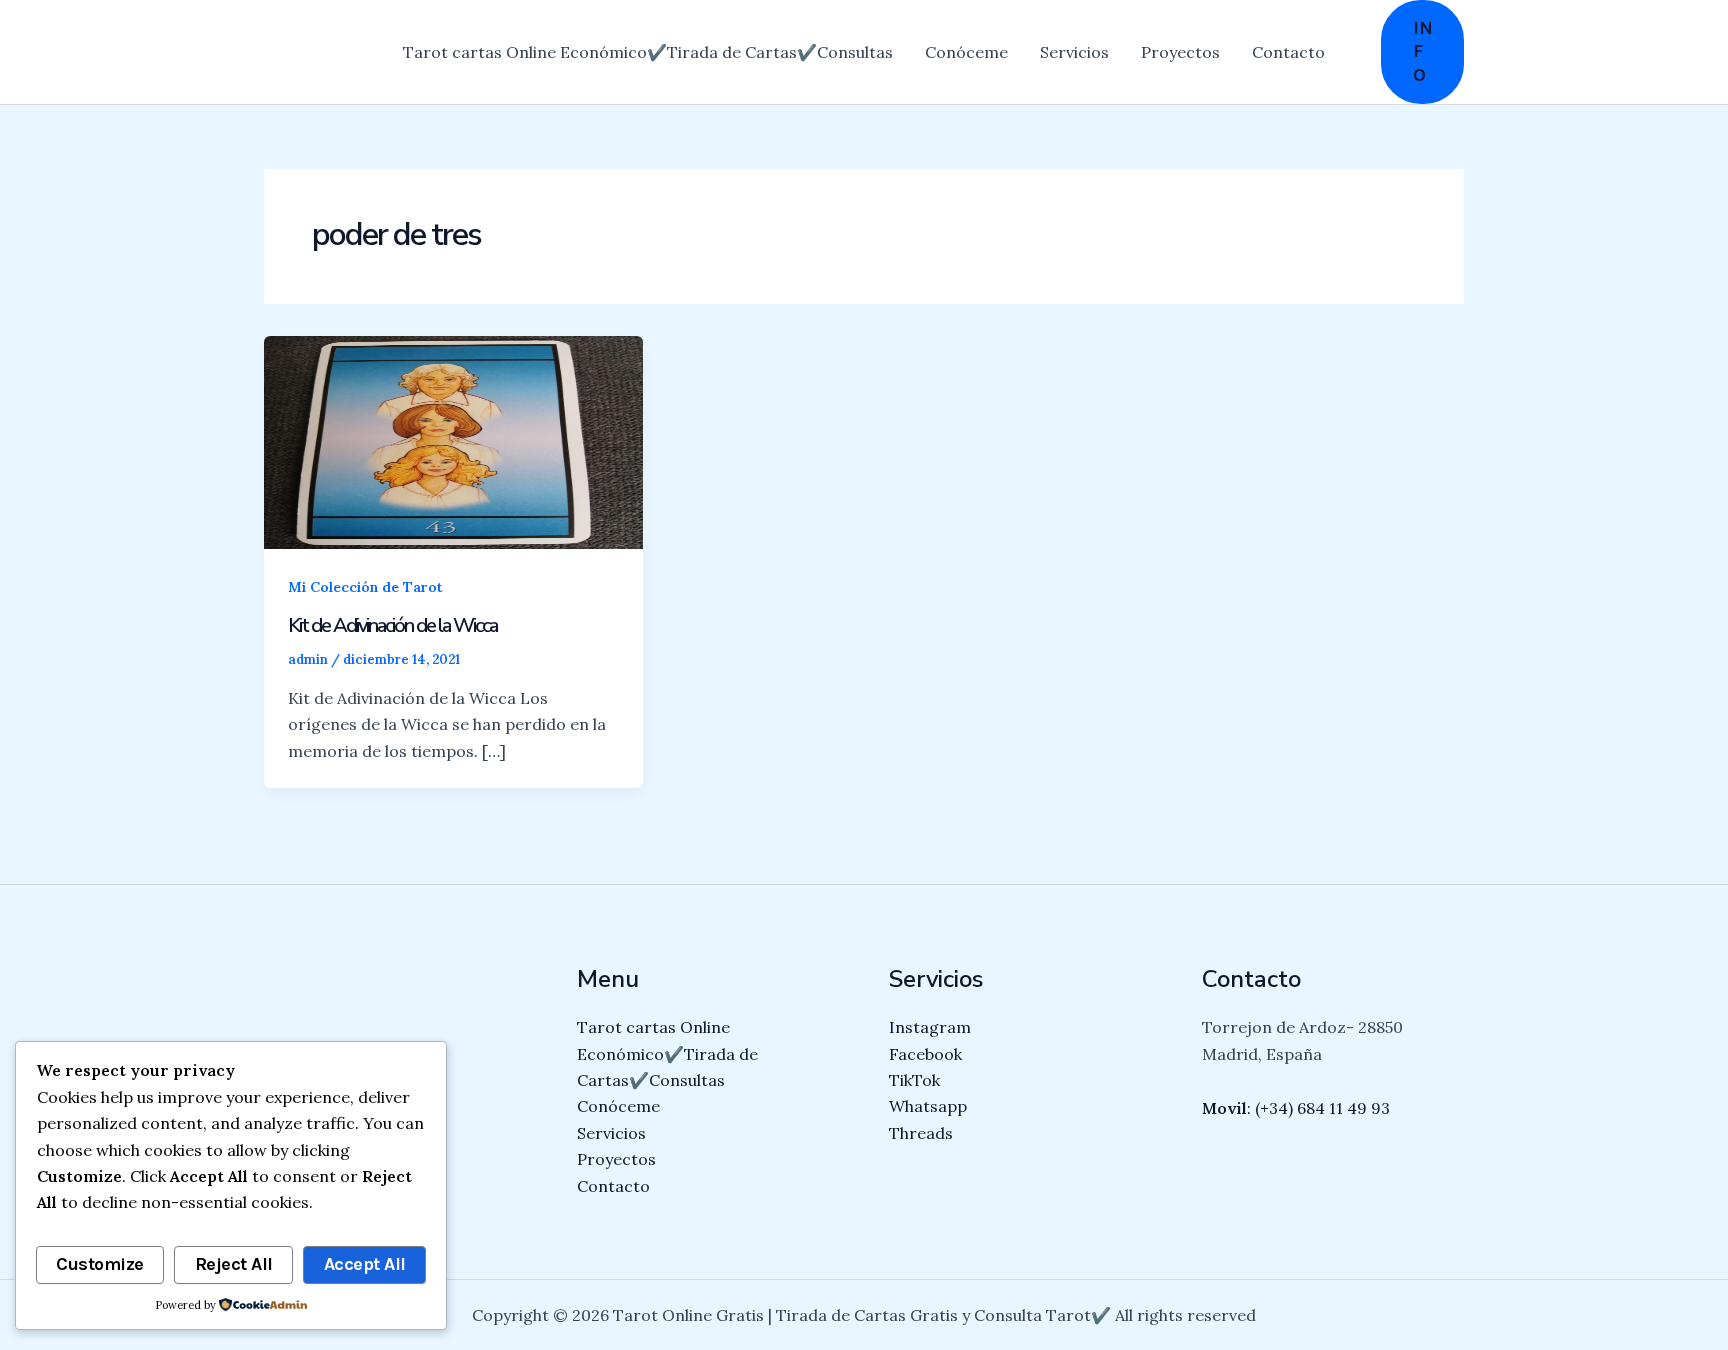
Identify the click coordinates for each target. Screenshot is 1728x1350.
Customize (100, 1264)
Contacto (1288, 52)
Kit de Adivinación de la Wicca (392, 625)
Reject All (234, 1264)
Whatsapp (928, 1106)
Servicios (1074, 52)
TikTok (914, 1080)
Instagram (930, 1027)
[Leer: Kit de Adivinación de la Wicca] (453, 441)
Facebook (925, 1054)
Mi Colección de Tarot (365, 587)
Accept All (365, 1264)
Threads (921, 1133)
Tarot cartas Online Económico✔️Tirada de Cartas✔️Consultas (648, 52)
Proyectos (1180, 52)
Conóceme (966, 52)
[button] (1422, 52)
